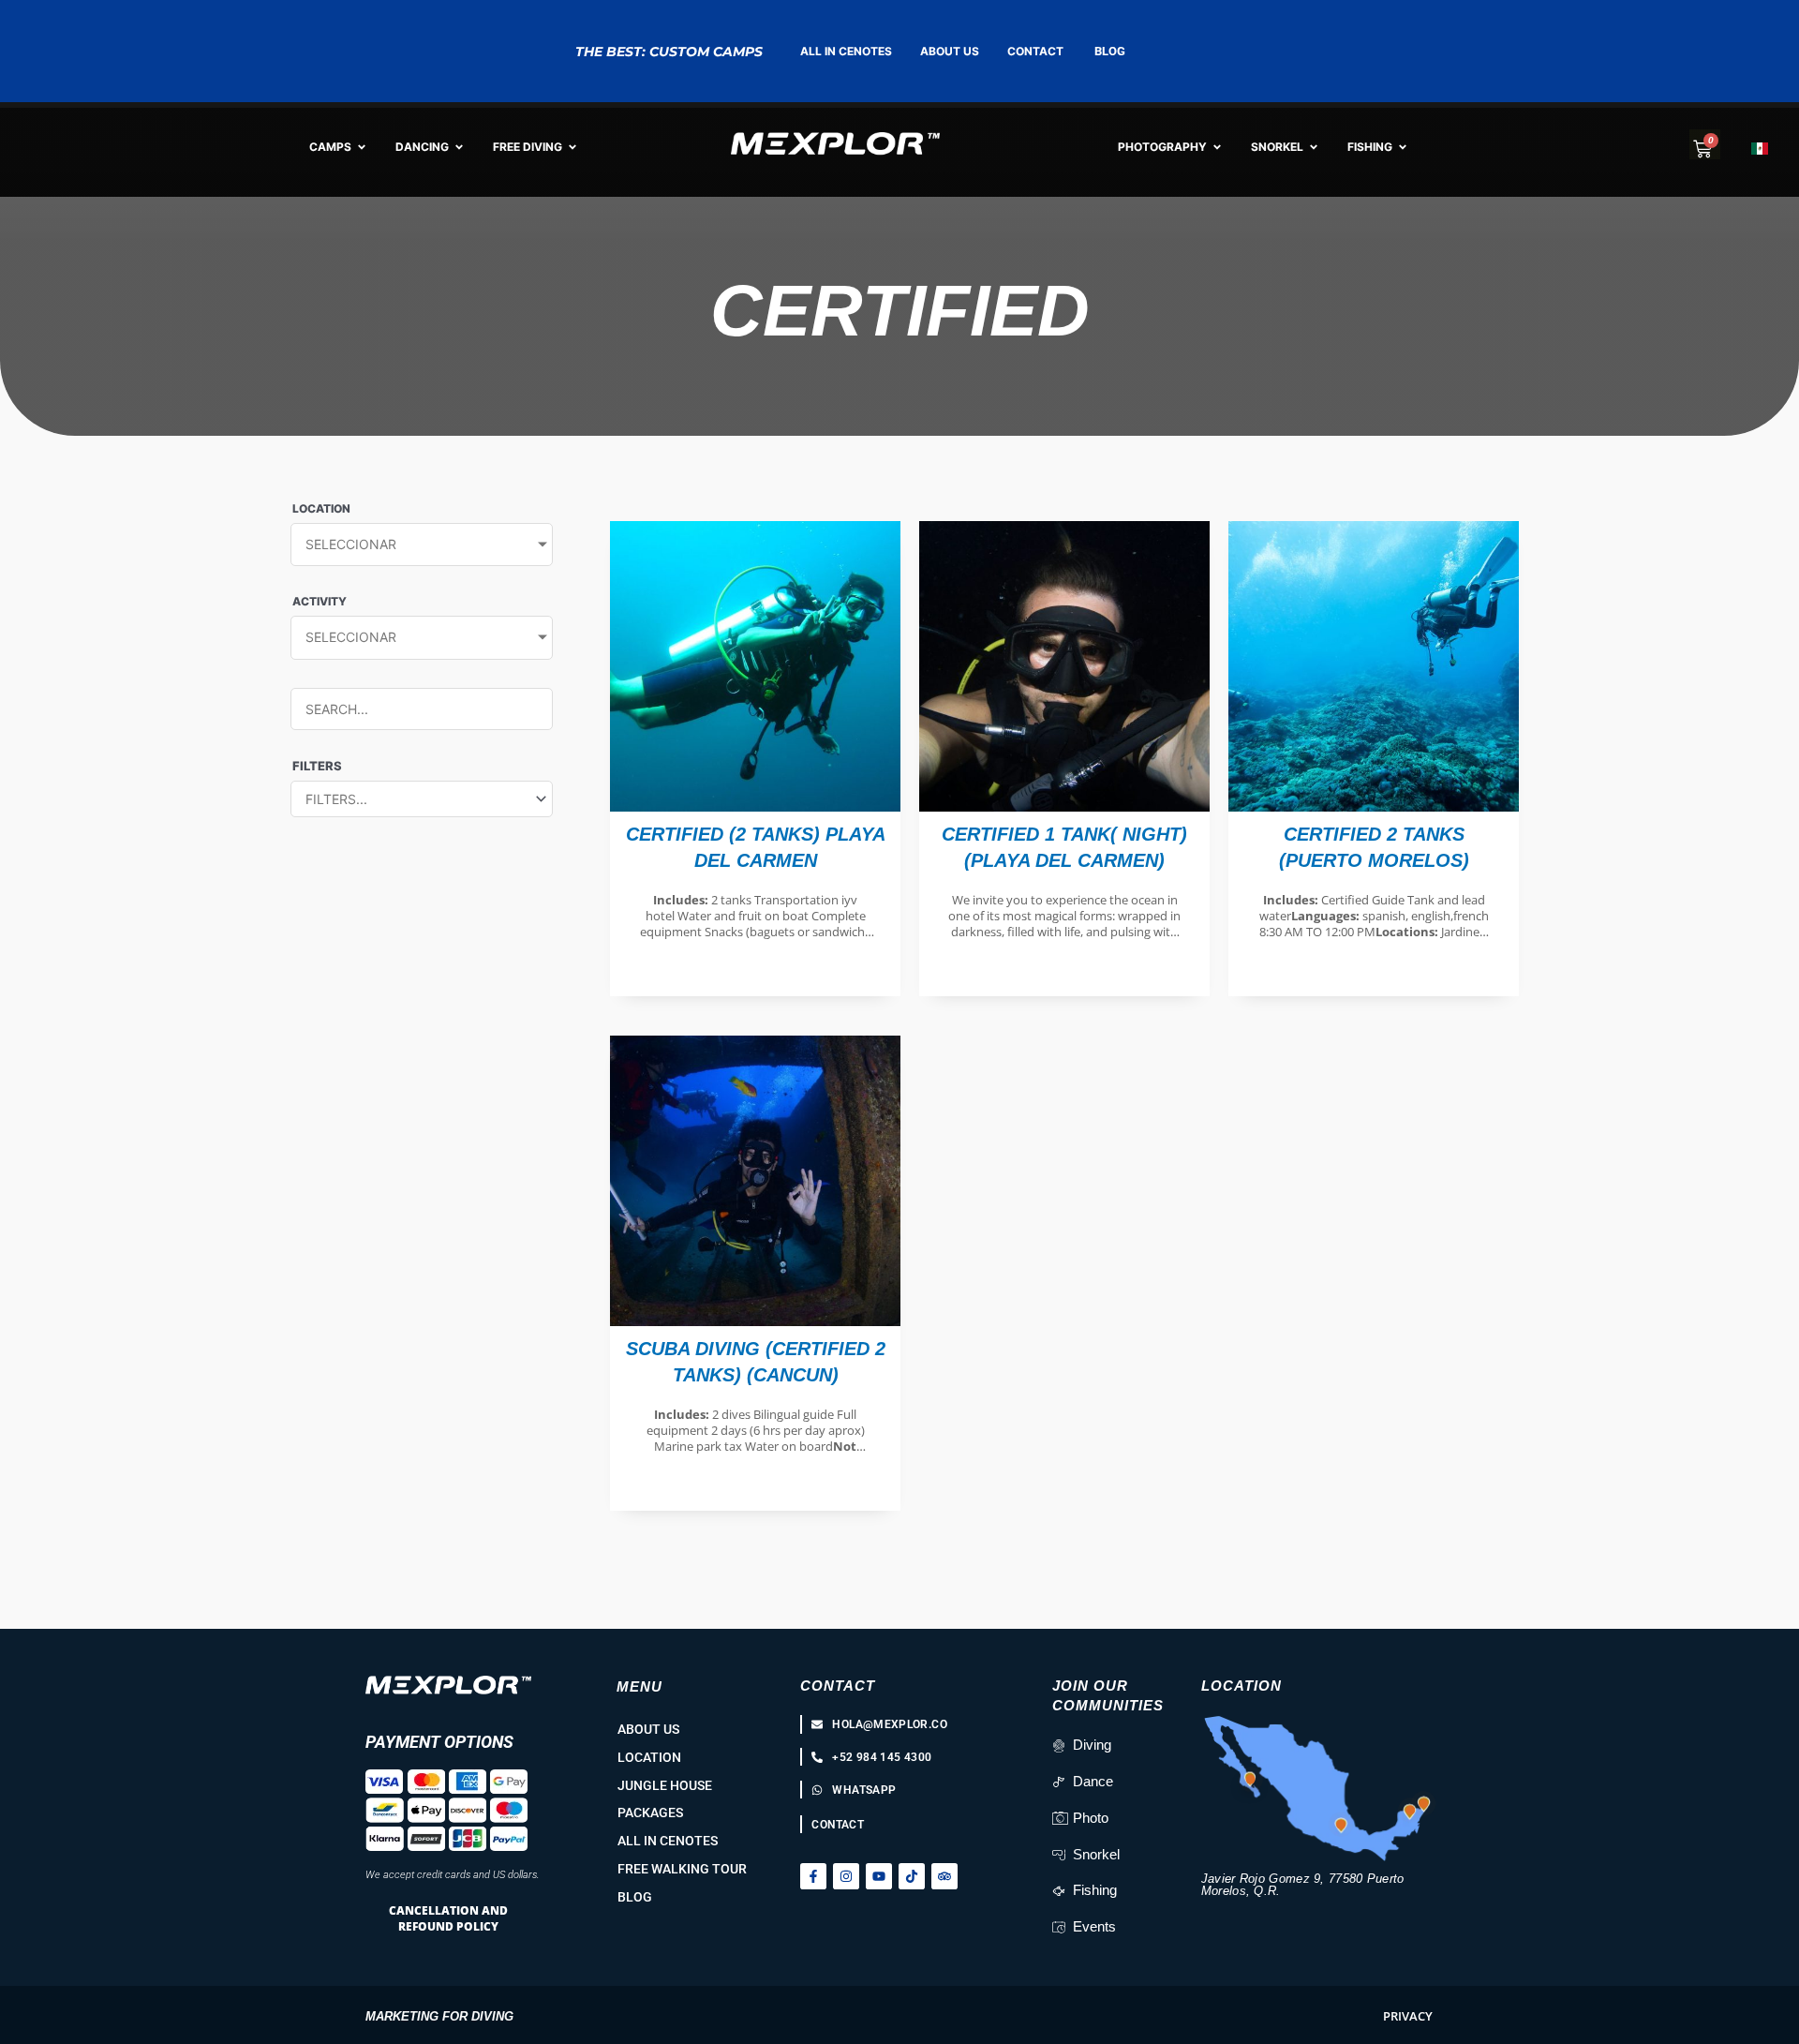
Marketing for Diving (439, 2016)
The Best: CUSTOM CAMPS (669, 52)
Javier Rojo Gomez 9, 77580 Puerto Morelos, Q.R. (1303, 1885)
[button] (1408, 2016)
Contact (838, 1686)
